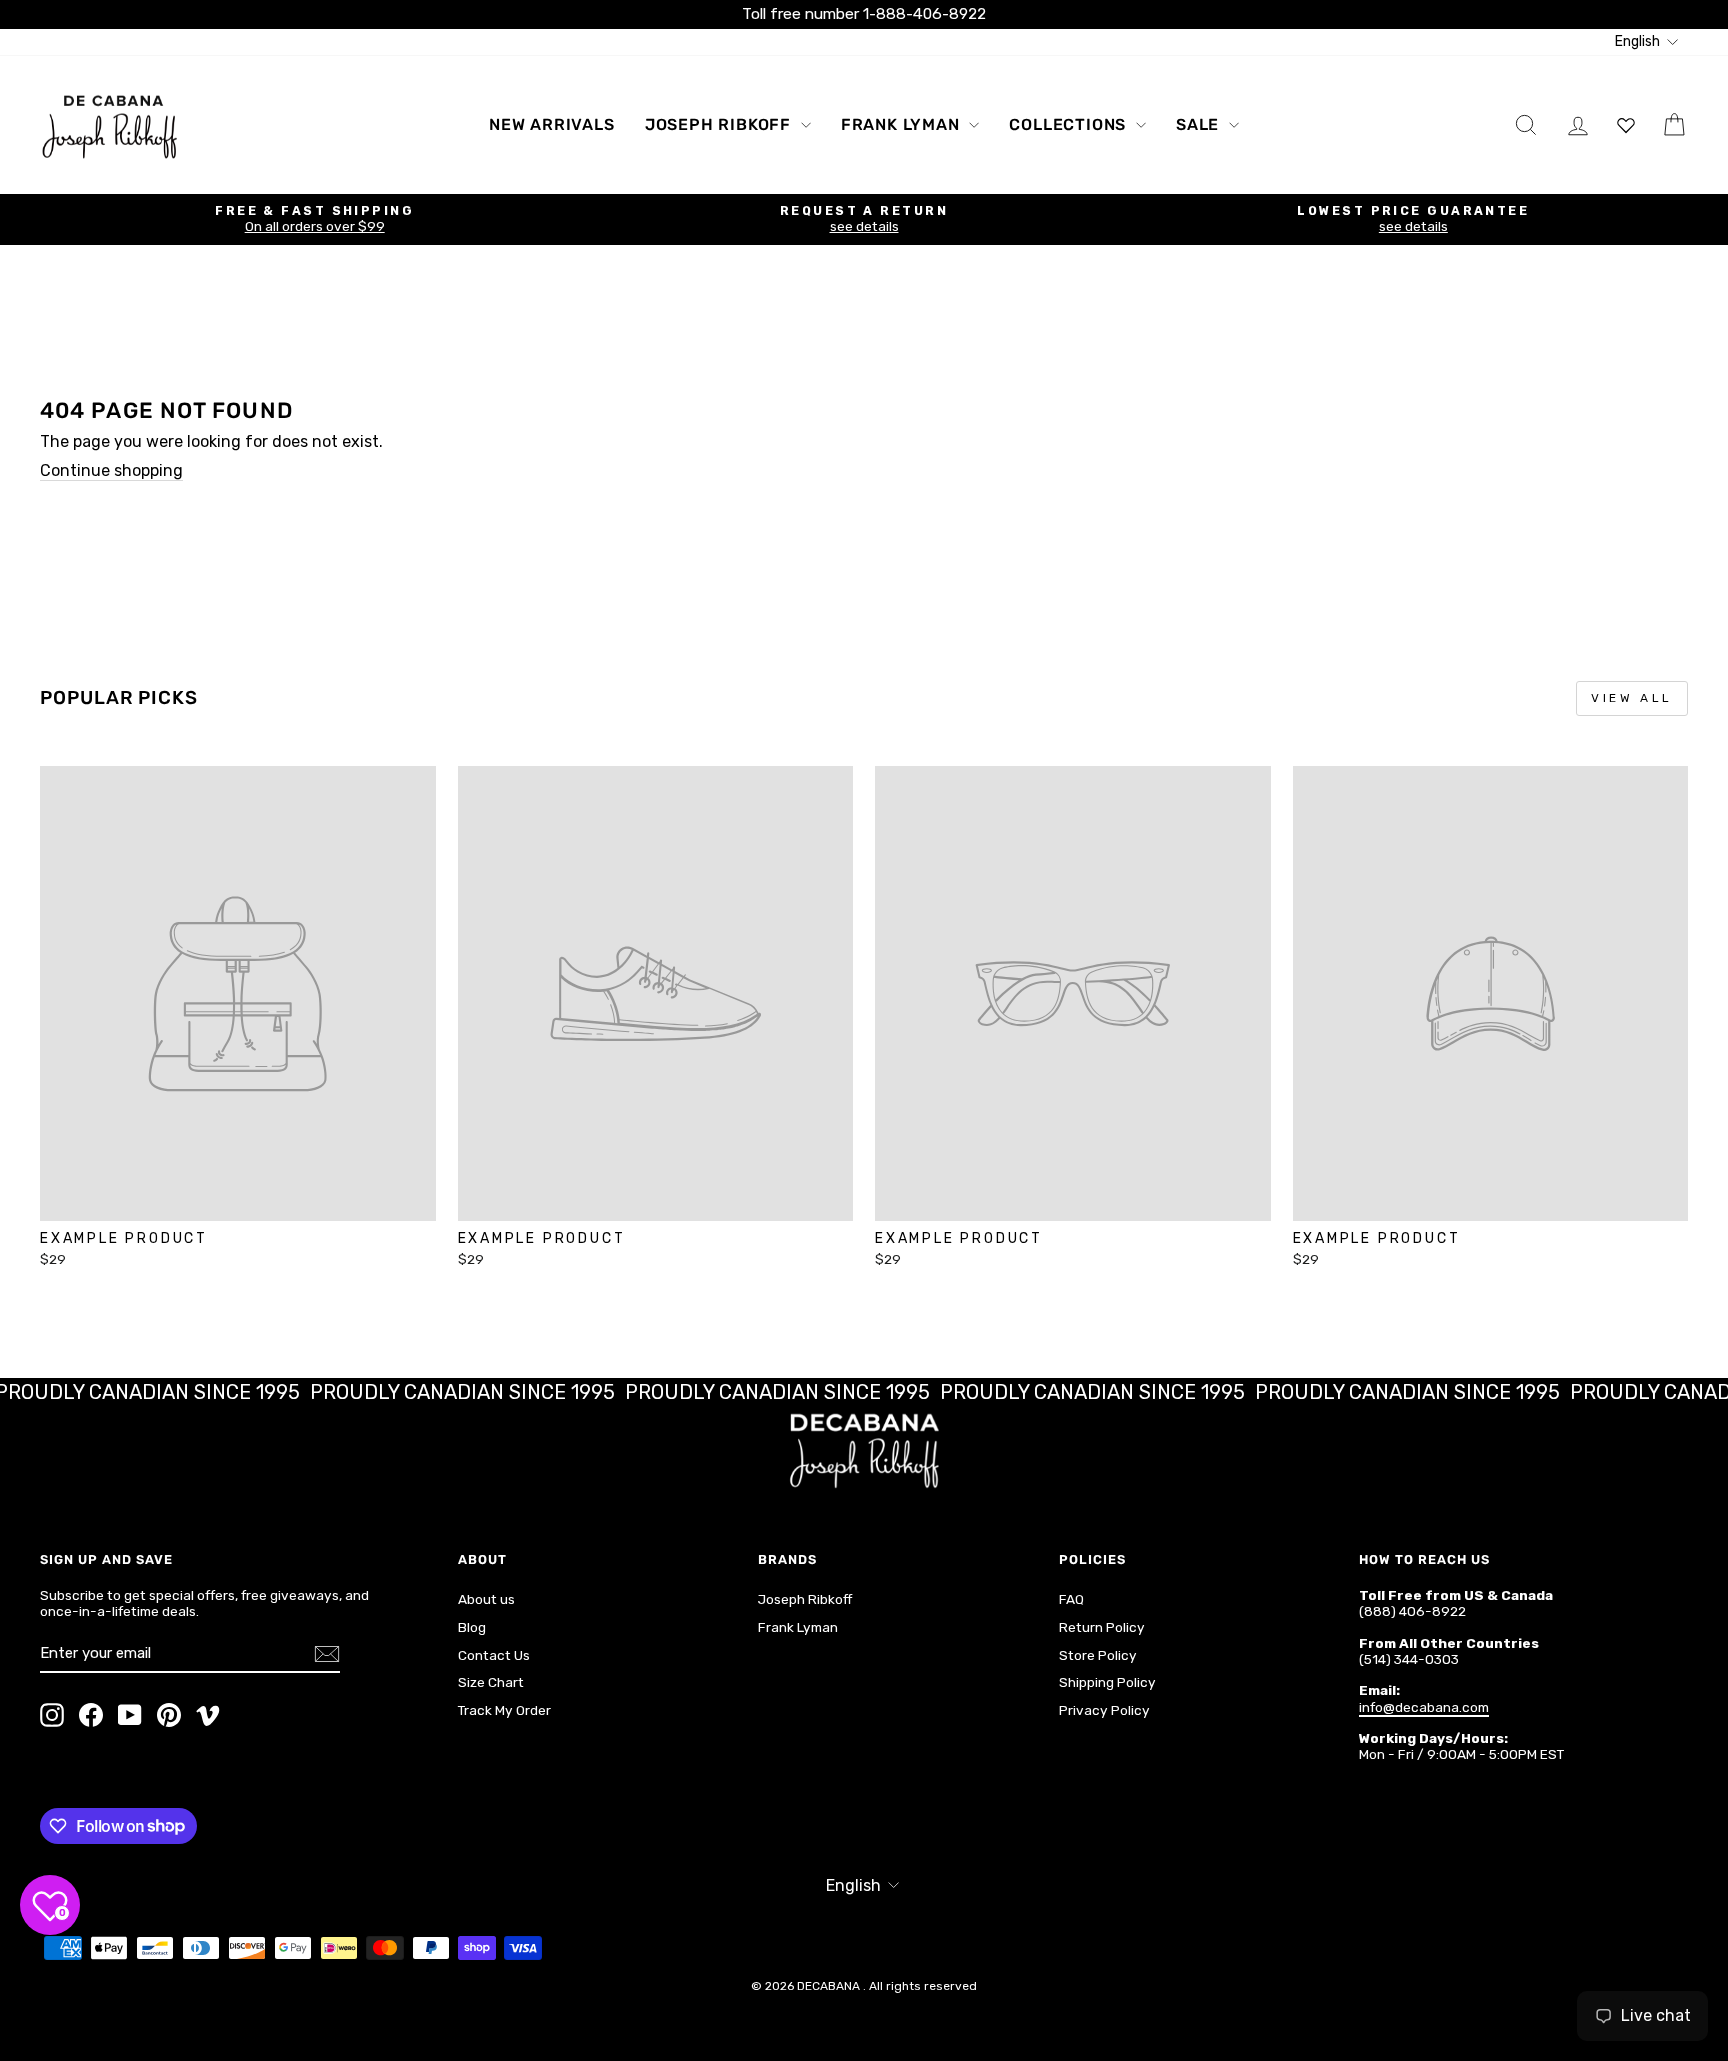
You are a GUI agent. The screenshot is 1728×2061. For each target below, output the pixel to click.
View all (1632, 698)
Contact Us (494, 1655)
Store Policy (1098, 1655)
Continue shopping (111, 470)
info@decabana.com (1424, 1707)
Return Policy (1102, 1627)
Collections (1070, 124)
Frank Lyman (903, 124)
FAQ (1071, 1599)
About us (486, 1599)
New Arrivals (552, 124)
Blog (472, 1627)
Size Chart (491, 1682)
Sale (1200, 124)
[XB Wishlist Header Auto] (1626, 124)
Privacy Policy (1104, 1710)
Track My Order (504, 1710)
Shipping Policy (1107, 1682)
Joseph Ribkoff (720, 124)
